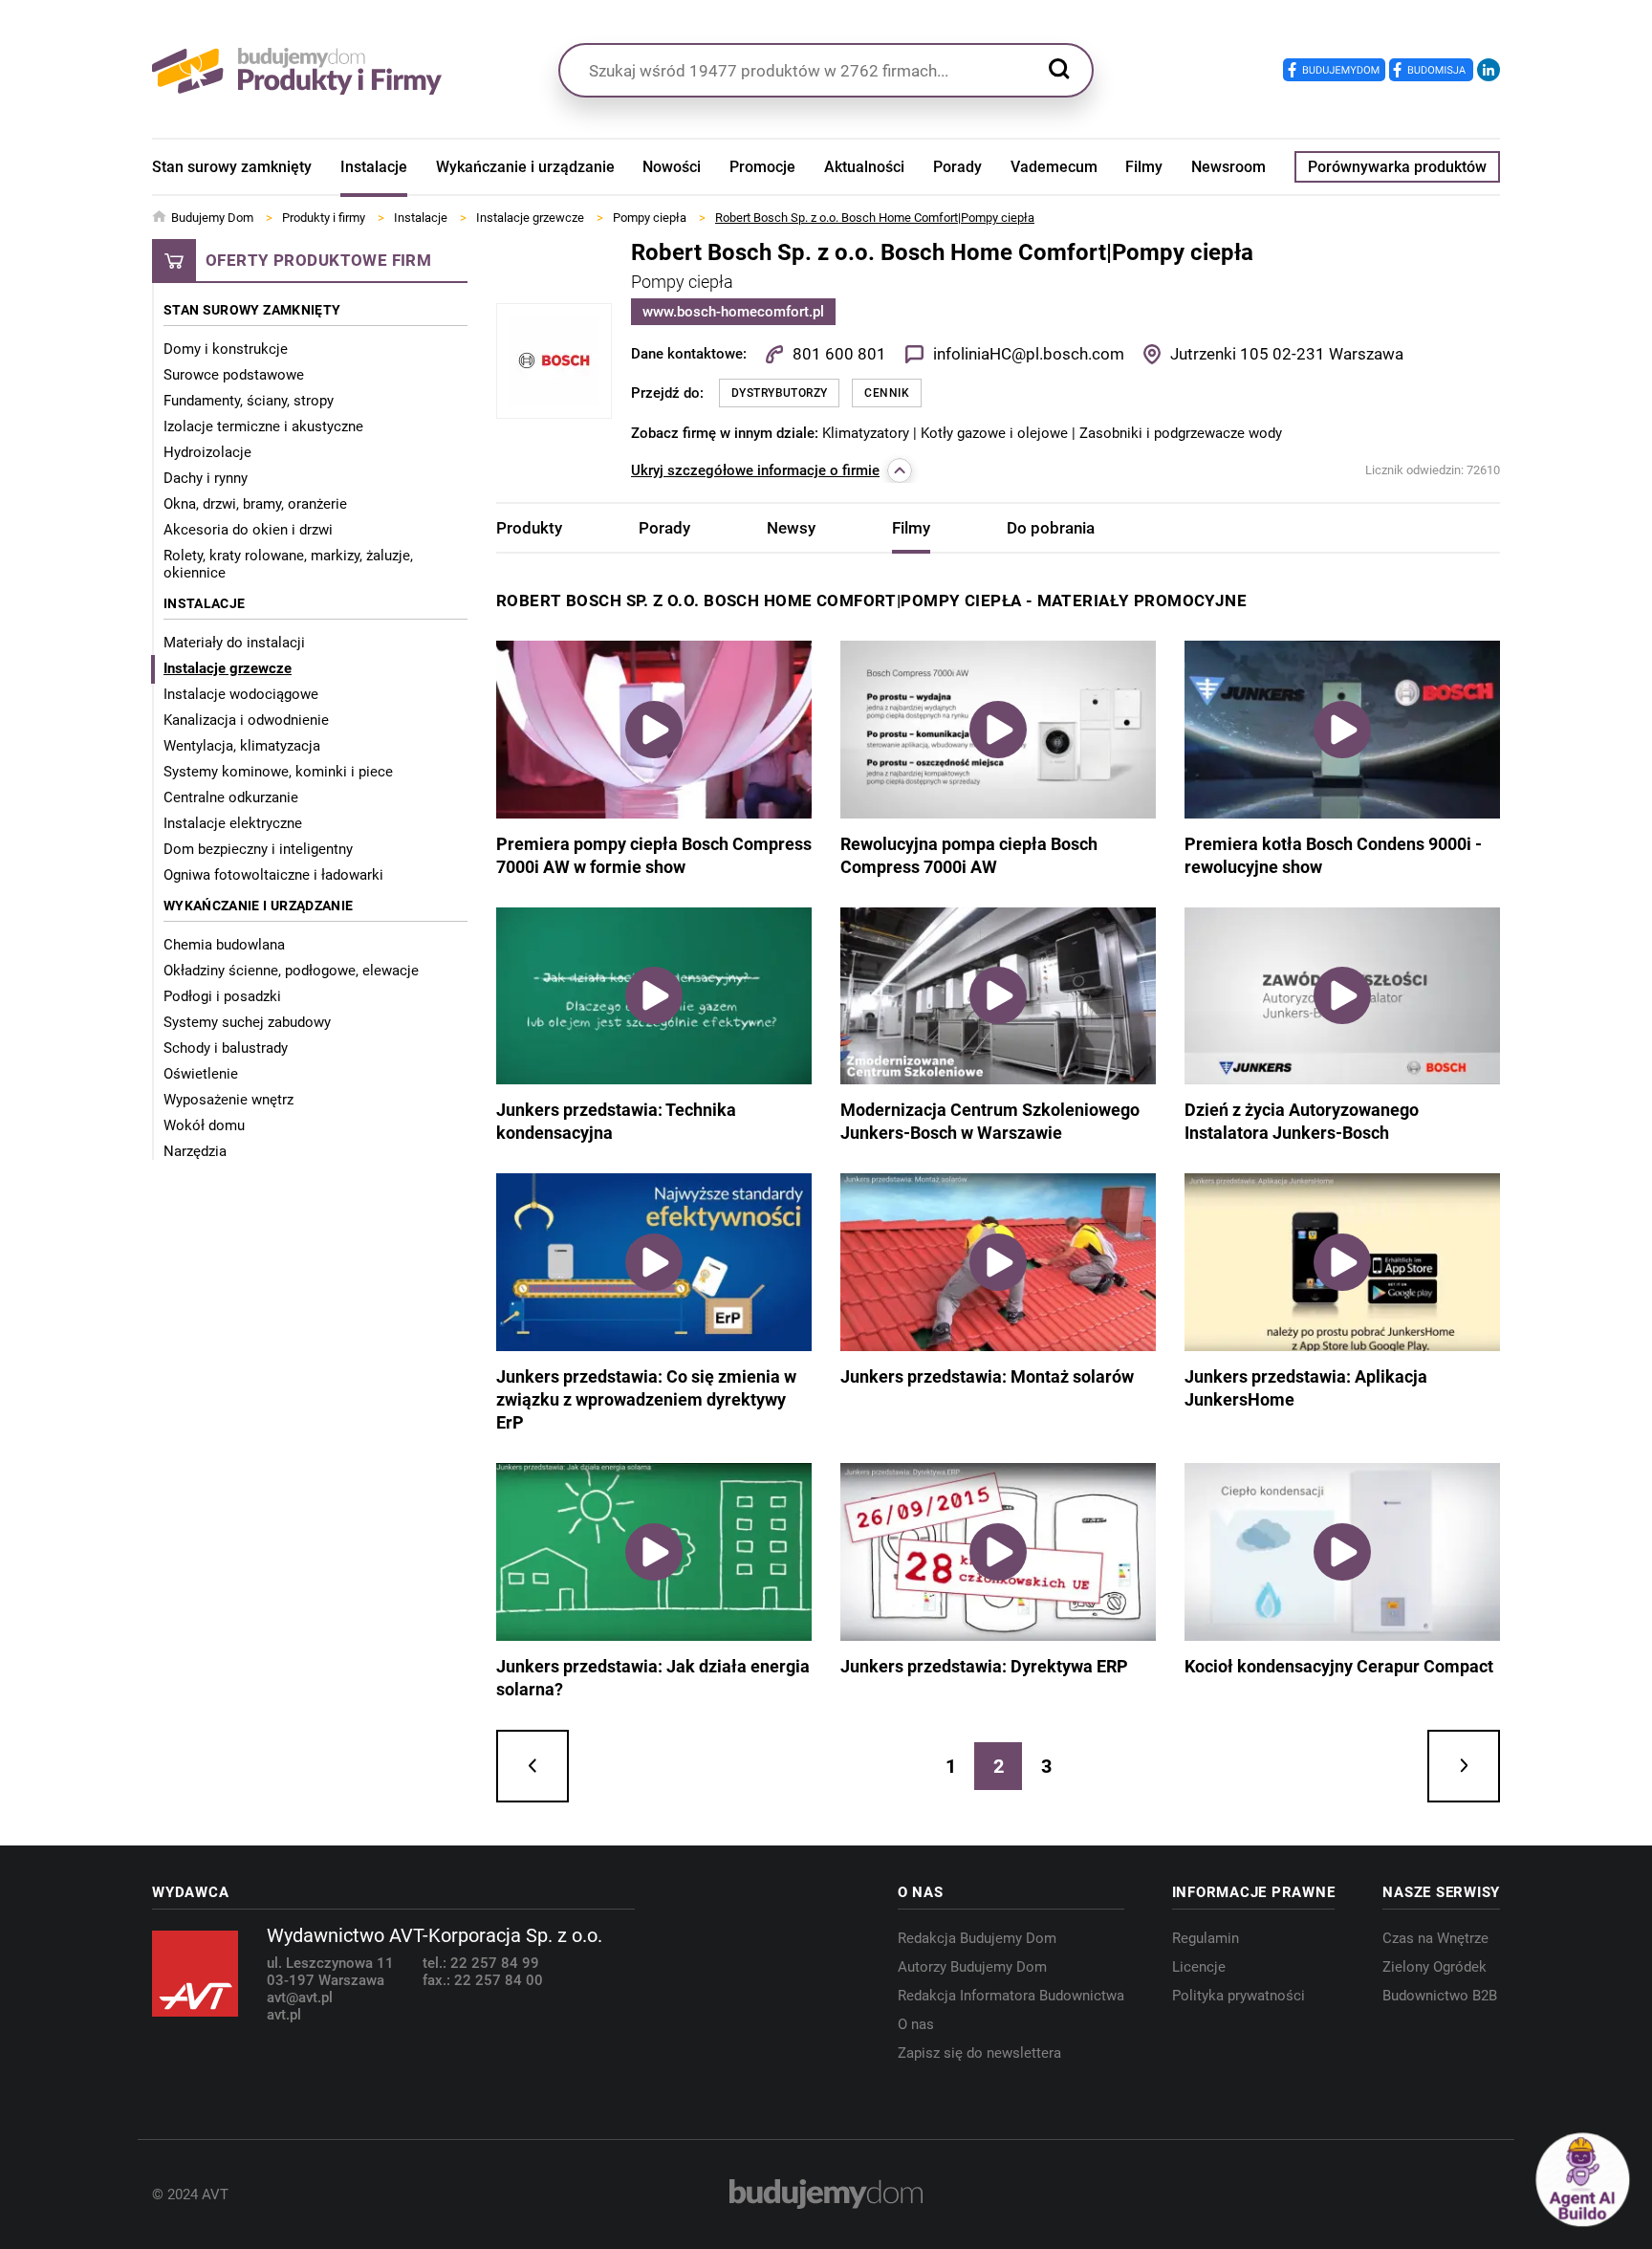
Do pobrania (1051, 528)
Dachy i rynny (206, 478)
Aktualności (864, 167)
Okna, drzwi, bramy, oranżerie (255, 504)
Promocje (762, 167)
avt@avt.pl (300, 1998)
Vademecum (1054, 167)
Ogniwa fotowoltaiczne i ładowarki (273, 875)
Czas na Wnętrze (1435, 1938)
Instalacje (374, 167)
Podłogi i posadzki (222, 996)
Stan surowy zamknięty (232, 167)
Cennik (887, 393)
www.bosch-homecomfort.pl (733, 312)
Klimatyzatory (868, 433)
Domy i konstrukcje (226, 349)
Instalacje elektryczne (233, 823)
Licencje (1199, 1967)
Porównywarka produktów (1397, 167)
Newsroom (1228, 167)
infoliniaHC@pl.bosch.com (1029, 354)
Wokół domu (204, 1125)
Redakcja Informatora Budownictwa (1011, 1996)
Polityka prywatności (1239, 1996)
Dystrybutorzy (779, 393)
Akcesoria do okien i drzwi (248, 530)
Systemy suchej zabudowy (247, 1022)
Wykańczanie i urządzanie (525, 167)
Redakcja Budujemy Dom (977, 1938)
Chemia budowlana (224, 945)
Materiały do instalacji (234, 643)
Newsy (791, 528)
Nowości (672, 167)
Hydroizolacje (207, 452)
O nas (916, 2024)
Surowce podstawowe (234, 375)
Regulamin (1206, 1938)
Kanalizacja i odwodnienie (246, 720)
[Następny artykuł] (1464, 1766)
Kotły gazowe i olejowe (996, 433)
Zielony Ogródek (1435, 1967)
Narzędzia (195, 1151)
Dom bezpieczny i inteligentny (258, 849)
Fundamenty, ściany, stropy (249, 401)
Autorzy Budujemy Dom (972, 1967)
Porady (957, 167)
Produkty (529, 528)
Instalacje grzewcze (228, 668)
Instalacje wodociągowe (241, 694)
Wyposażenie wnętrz (228, 1100)
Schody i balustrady (226, 1048)
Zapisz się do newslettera (979, 2053)
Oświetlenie (201, 1074)
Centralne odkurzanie (231, 797)
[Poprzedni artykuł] (533, 1766)
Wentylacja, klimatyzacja (242, 746)
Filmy (1144, 167)
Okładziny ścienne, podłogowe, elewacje (291, 971)
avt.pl (284, 2015)
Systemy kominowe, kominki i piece (278, 772)
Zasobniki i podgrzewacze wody (1181, 433)
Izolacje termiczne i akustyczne (263, 426)
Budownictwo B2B (1440, 1996)
